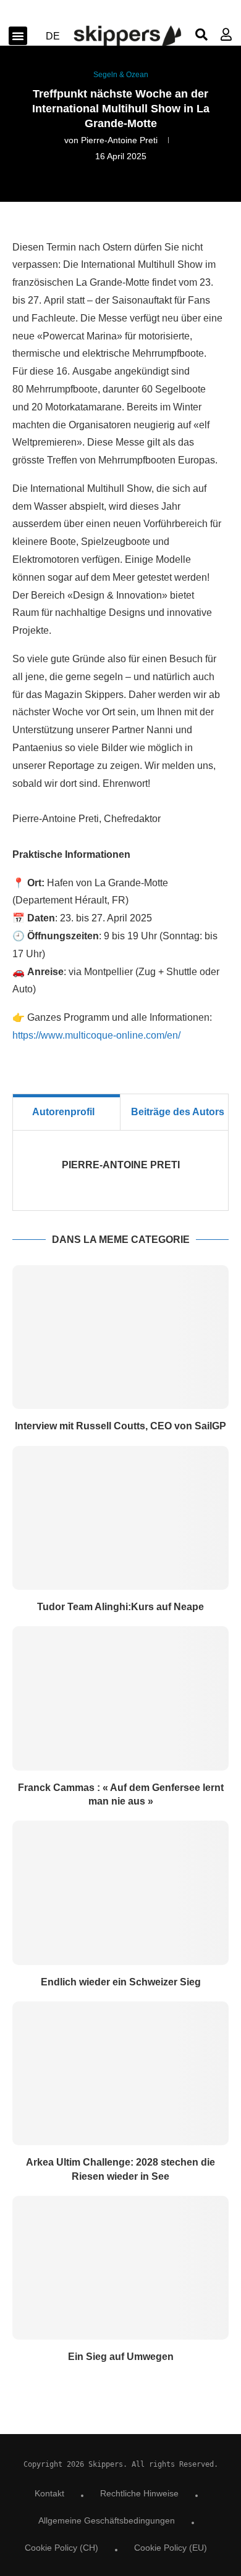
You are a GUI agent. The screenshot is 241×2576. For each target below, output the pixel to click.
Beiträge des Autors (178, 1112)
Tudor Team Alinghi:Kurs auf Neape (120, 1607)
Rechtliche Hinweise (139, 2493)
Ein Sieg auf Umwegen (121, 2357)
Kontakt (49, 2493)
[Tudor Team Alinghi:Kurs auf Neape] (120, 1518)
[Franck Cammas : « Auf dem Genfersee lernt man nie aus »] (120, 1698)
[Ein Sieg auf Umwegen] (120, 2268)
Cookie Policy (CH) (61, 2548)
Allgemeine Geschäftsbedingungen (107, 2520)
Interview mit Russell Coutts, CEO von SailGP (120, 1426)
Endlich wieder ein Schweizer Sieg (121, 1982)
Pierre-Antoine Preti (119, 140)
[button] (18, 36)
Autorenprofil (63, 1112)
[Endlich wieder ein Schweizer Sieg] (120, 1893)
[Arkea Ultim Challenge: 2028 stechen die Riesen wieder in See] (120, 2073)
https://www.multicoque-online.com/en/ (96, 1035)
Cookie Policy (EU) (171, 2548)
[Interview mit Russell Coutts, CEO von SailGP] (120, 1337)
